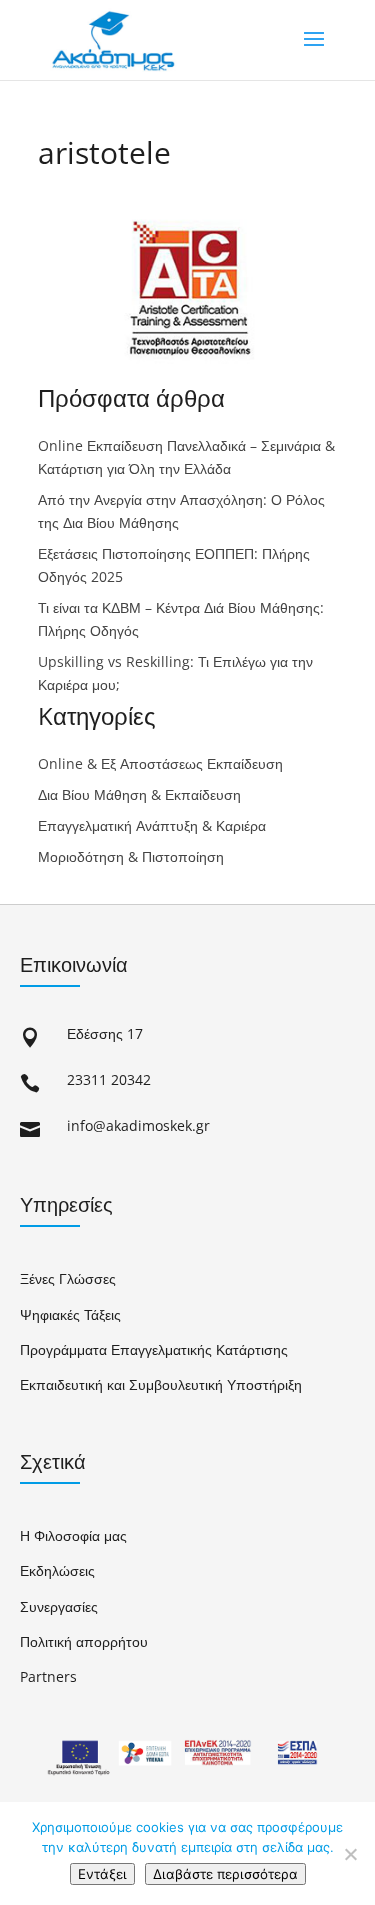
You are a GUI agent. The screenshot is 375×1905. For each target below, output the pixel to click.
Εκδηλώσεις (57, 1570)
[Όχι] (350, 1854)
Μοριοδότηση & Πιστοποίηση (131, 856)
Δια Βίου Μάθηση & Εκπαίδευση (139, 794)
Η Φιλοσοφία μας (73, 1535)
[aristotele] (188, 372)
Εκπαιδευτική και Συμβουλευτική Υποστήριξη (161, 1384)
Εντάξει (102, 1874)
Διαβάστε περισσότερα (225, 1874)
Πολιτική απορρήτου (84, 1641)
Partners (48, 1676)
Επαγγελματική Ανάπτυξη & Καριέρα (152, 825)
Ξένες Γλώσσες (68, 1278)
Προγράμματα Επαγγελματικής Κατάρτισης (154, 1349)
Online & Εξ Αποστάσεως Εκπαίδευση (160, 763)
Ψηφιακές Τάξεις (70, 1314)
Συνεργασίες (59, 1606)
